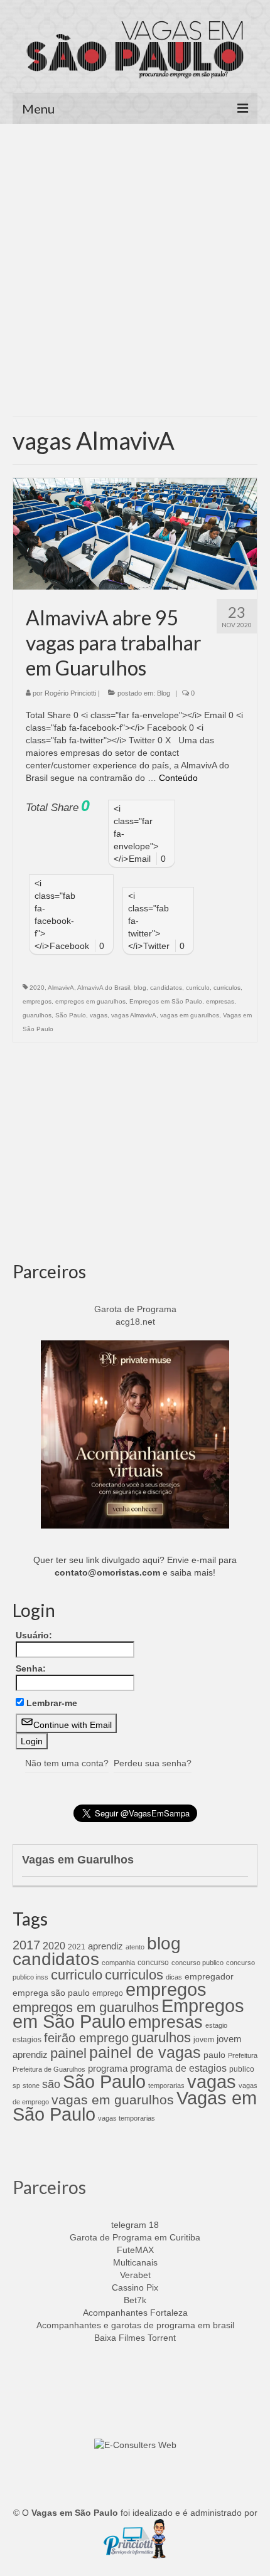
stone (31, 2086)
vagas (99, 1015)
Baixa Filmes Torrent (135, 2338)
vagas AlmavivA (134, 1015)
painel (68, 2053)
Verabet (135, 2275)
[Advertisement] (135, 275)
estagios (27, 2040)
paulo (214, 2055)
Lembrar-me (52, 1703)
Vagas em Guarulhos (78, 1860)
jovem (204, 2040)
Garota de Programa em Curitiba (135, 2237)
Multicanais (135, 2262)
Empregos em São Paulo (166, 1001)
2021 (77, 1947)
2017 (26, 1945)
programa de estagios (178, 2068)
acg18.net (135, 1322)
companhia (118, 1963)
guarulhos (37, 1015)
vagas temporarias (127, 2118)
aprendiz (105, 1946)
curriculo (198, 988)
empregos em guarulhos (90, 1001)
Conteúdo (178, 778)
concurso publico (197, 1963)
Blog (164, 693)
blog (140, 988)
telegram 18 (135, 2225)
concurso (153, 1963)
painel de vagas (145, 2052)
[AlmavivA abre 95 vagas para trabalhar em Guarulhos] (135, 533)
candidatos (166, 988)
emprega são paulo (51, 1993)
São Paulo (71, 1015)
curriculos (227, 988)
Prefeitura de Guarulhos (49, 2069)
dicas (174, 1977)
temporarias (166, 2086)
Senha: (31, 1668)
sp (16, 2086)
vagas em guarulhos (190, 1015)
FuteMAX (135, 2250)
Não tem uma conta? (67, 1763)
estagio (216, 2025)
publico (242, 2069)
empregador (209, 1976)
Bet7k (135, 2300)
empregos (37, 1001)
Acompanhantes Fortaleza (135, 2313)
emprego (108, 1993)
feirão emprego (86, 2038)
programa (108, 2068)
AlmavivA (61, 988)
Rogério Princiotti (70, 693)
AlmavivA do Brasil (104, 988)
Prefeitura (243, 2055)
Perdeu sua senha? (153, 1763)
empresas (220, 1001)
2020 (37, 988)
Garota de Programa (135, 1309)
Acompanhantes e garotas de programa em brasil (135, 2325)
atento (135, 1947)
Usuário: (34, 1635)
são (51, 2084)
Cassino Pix (135, 2287)
